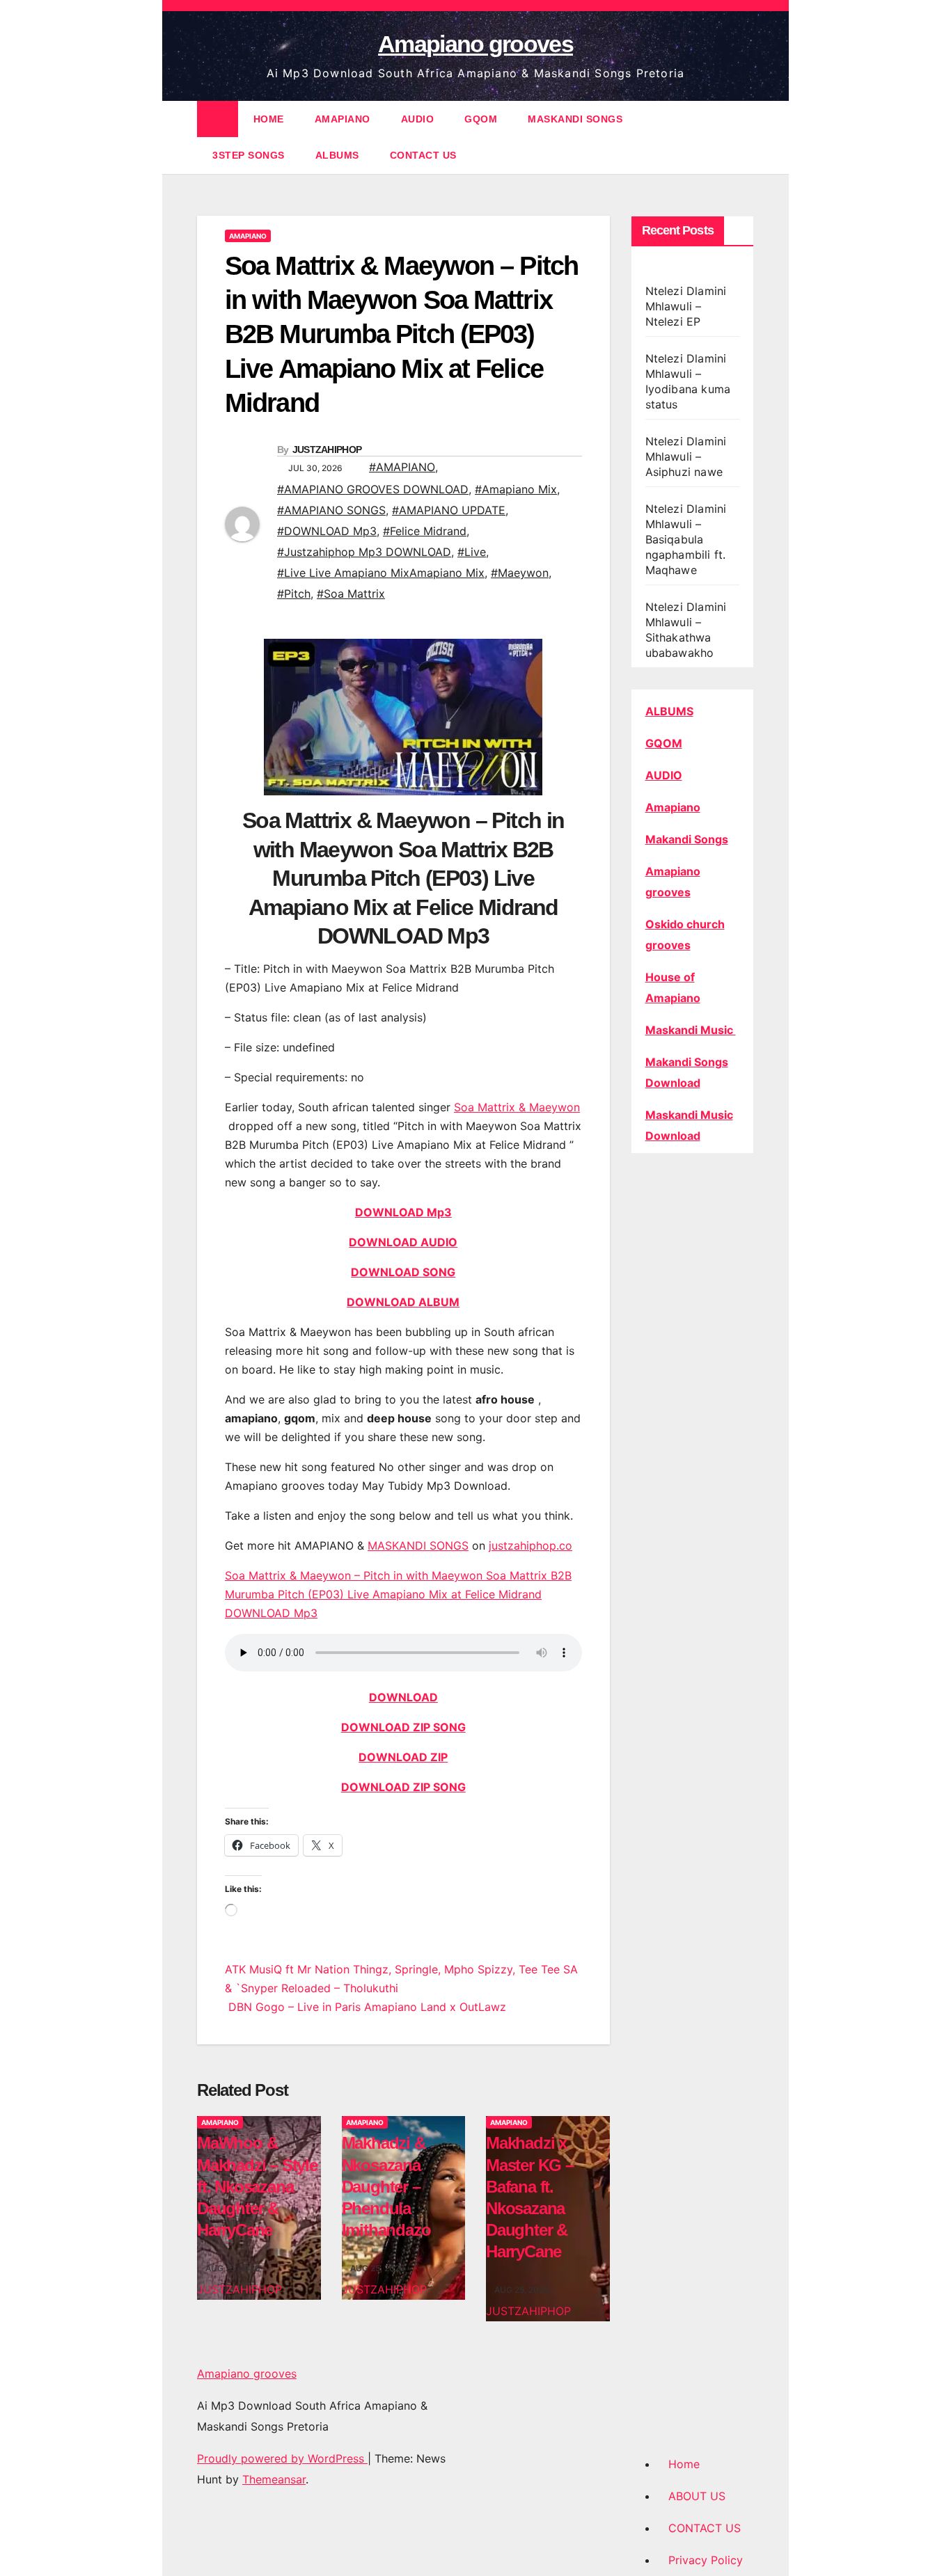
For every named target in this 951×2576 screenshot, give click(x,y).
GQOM (481, 119)
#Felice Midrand (425, 531)
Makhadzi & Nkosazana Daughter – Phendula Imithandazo (386, 2186)
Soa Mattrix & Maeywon (517, 1107)
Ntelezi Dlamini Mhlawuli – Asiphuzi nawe (686, 456)
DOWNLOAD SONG (403, 1272)
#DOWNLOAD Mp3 (327, 531)
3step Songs (249, 155)
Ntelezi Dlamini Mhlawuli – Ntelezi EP (686, 306)
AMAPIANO (343, 119)
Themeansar (274, 2479)
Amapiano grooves (475, 44)
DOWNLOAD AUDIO (403, 1242)
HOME (269, 119)
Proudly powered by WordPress (282, 2458)
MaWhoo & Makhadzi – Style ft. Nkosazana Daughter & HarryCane (257, 2186)
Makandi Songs (687, 839)
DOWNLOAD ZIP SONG (403, 1727)
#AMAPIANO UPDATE (449, 510)
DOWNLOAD (403, 1697)
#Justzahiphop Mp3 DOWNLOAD (364, 552)
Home (684, 2464)
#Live (472, 552)
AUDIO (418, 119)
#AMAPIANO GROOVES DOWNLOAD (373, 489)
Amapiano (673, 807)
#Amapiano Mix (516, 489)
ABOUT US (697, 2496)
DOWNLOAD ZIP (403, 1757)
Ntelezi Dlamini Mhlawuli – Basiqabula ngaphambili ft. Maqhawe (686, 539)
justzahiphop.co (530, 1545)
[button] (744, 137)
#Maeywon (520, 573)
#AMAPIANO (402, 467)
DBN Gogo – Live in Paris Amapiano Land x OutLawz (366, 2007)
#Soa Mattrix (351, 594)
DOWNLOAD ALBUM (403, 1302)
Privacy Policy (706, 2560)
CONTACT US (423, 155)
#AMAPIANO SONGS (331, 510)
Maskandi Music (691, 1030)
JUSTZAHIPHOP (327, 450)
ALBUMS (337, 155)
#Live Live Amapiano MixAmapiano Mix (381, 573)
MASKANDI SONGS (575, 119)
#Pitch (294, 594)
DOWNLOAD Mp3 (403, 1212)
